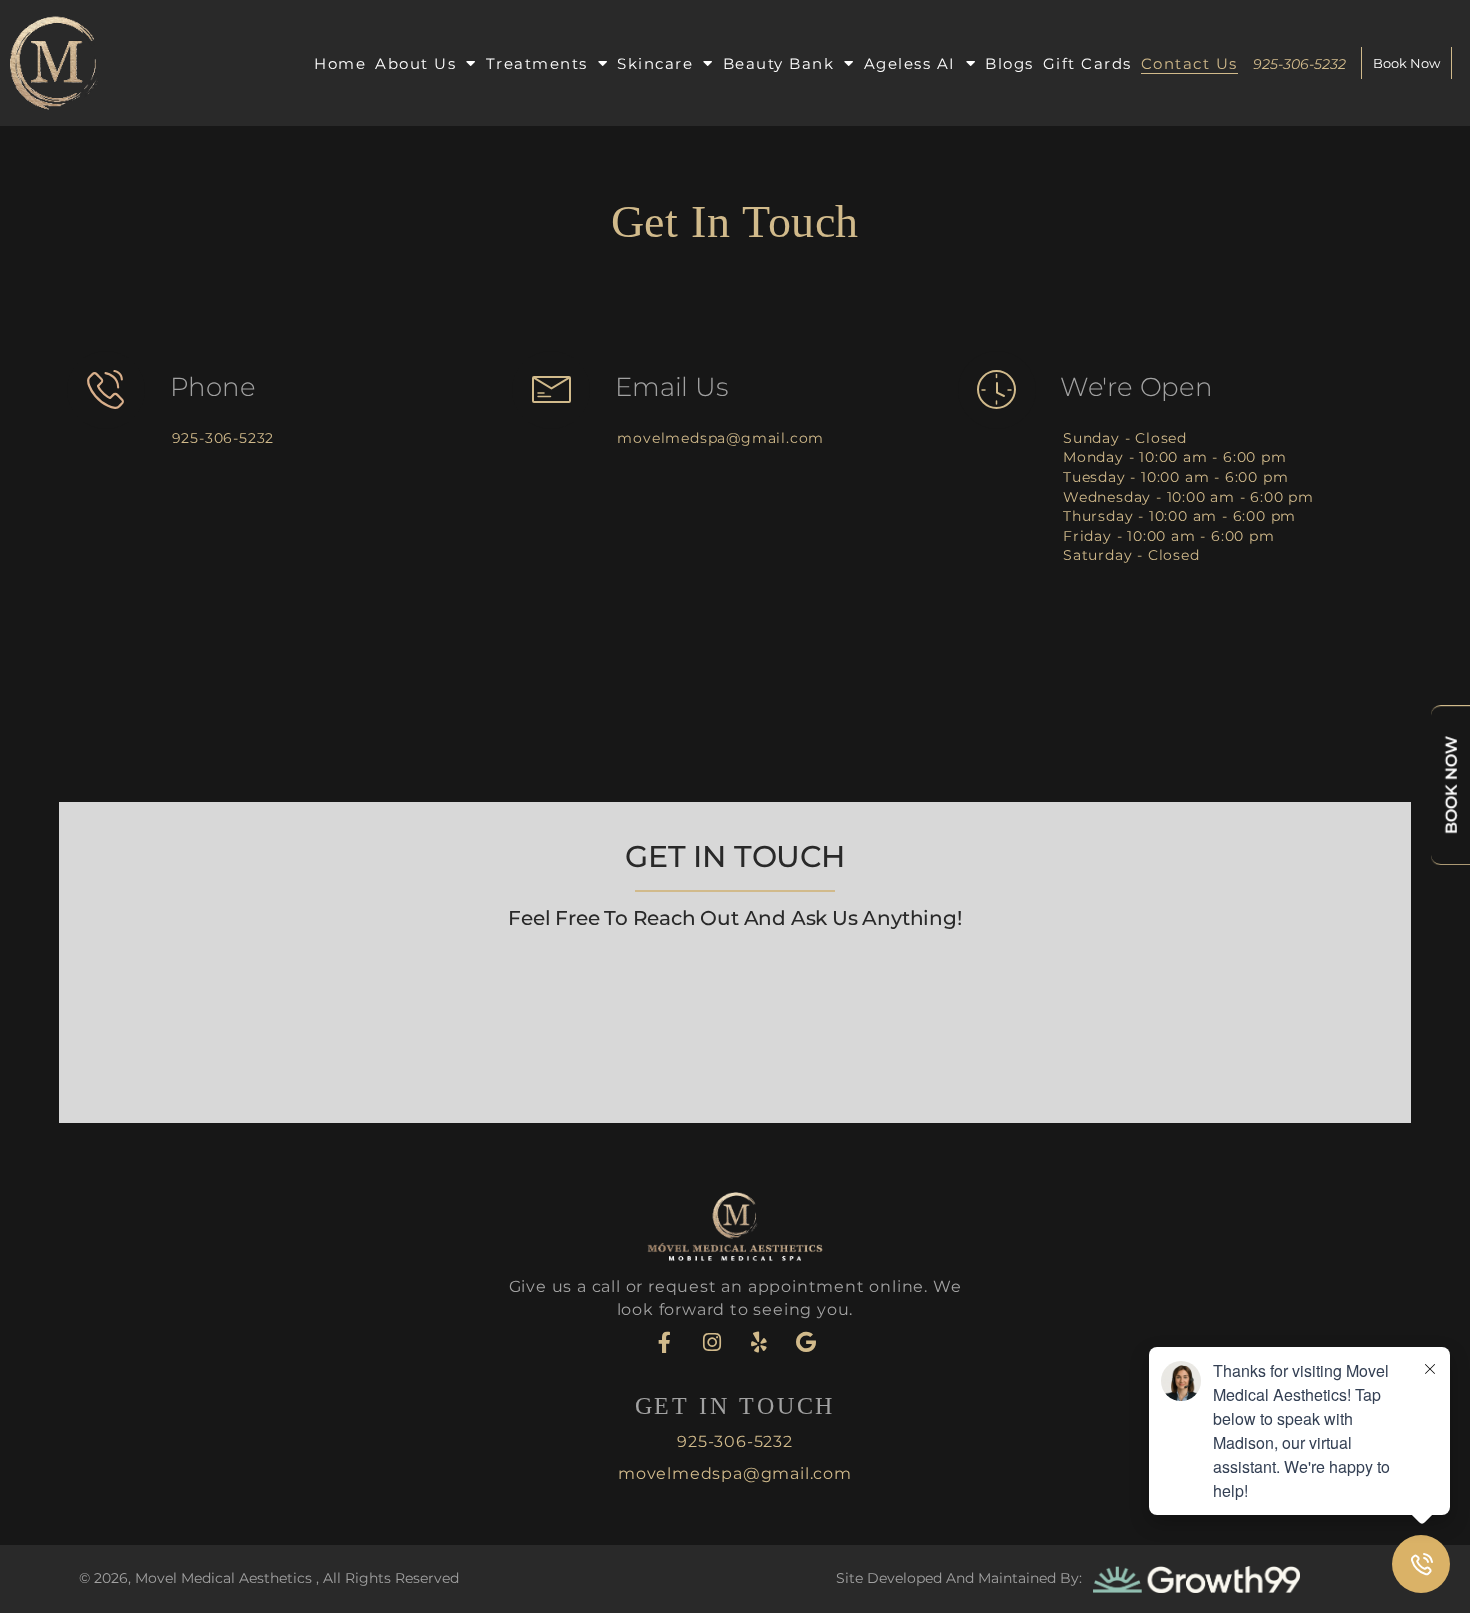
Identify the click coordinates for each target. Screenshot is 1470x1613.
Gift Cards (1087, 63)
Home (340, 63)
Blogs (1009, 63)
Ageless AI (910, 63)
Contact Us (1189, 63)
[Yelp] (759, 1342)
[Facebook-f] (665, 1342)
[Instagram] (712, 1342)
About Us (415, 63)
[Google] (806, 1342)
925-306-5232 (223, 438)
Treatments (537, 63)
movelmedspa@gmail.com (720, 438)
